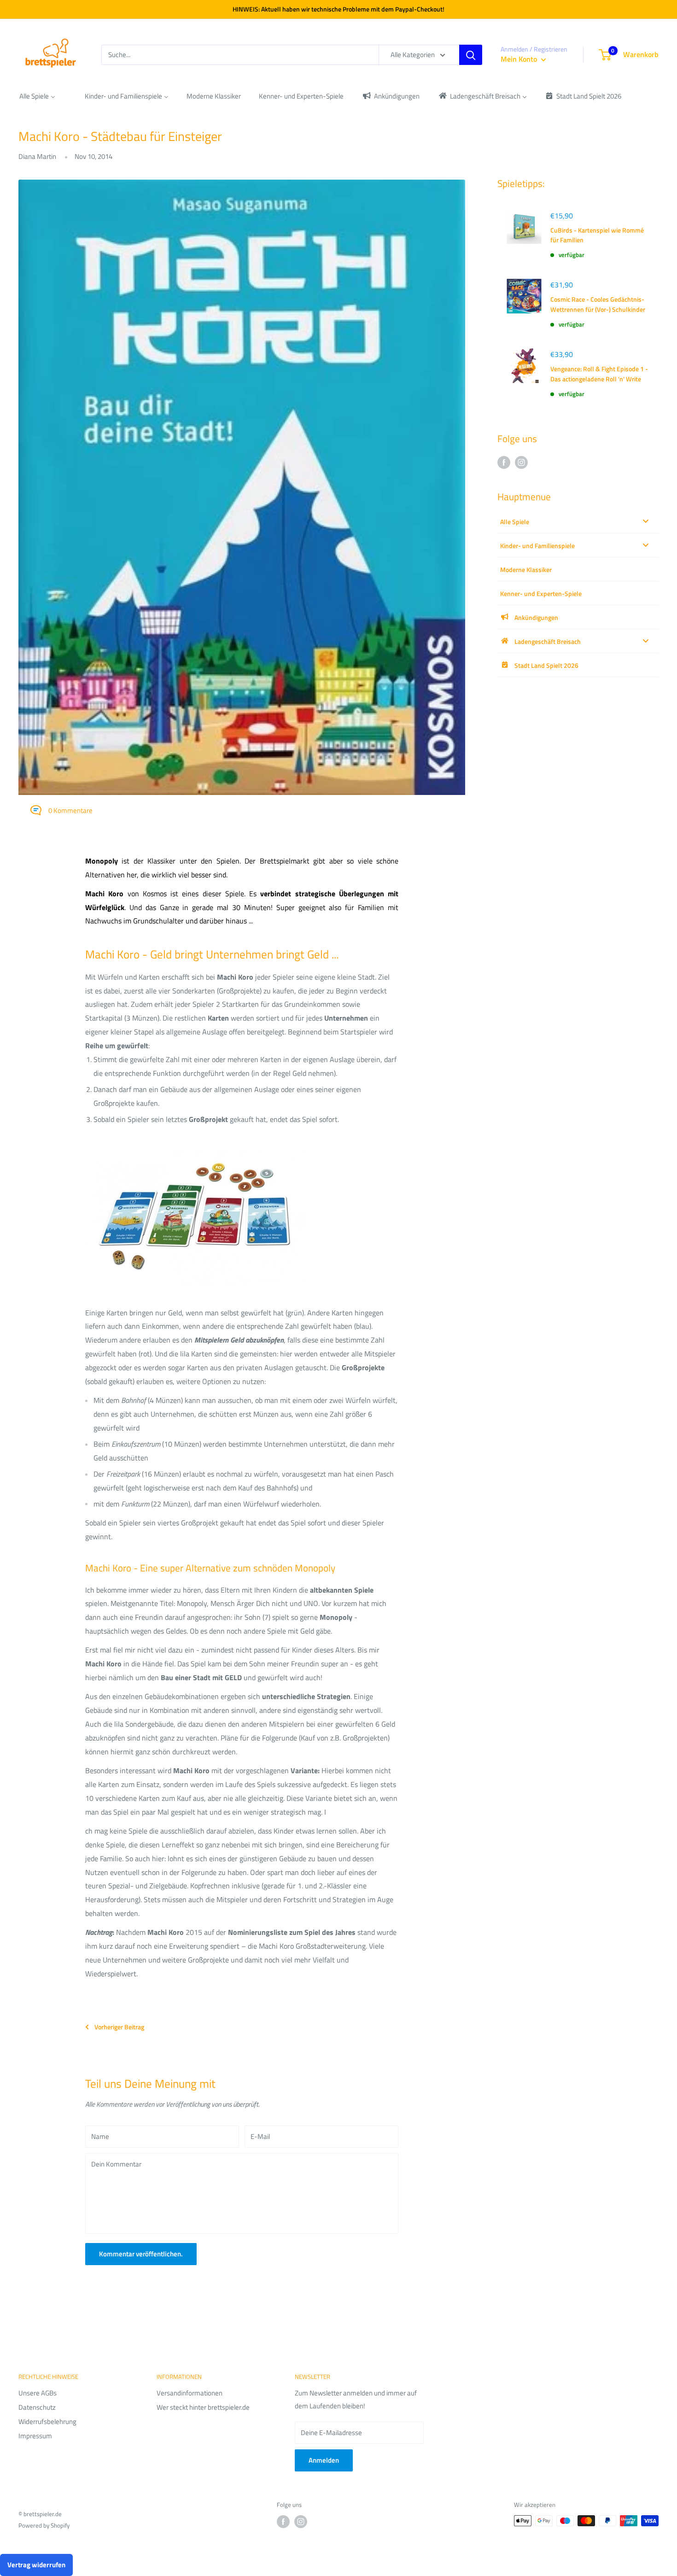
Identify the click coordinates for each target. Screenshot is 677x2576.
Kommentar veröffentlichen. (141, 2254)
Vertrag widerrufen (36, 2565)
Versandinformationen (190, 2393)
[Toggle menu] (646, 521)
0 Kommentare (70, 810)
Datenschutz (37, 2407)
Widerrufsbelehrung (47, 2421)
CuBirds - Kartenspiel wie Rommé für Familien (597, 235)
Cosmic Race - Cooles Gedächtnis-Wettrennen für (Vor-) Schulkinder (598, 304)
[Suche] (471, 55)
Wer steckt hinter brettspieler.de (203, 2407)
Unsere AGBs (38, 2393)
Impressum (35, 2436)
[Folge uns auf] (504, 462)
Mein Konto (520, 59)
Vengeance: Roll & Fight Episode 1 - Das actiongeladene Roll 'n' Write (599, 374)
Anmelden (324, 2460)
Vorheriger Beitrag (119, 2027)
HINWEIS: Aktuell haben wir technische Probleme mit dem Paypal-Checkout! (338, 9)
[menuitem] (37, 96)
